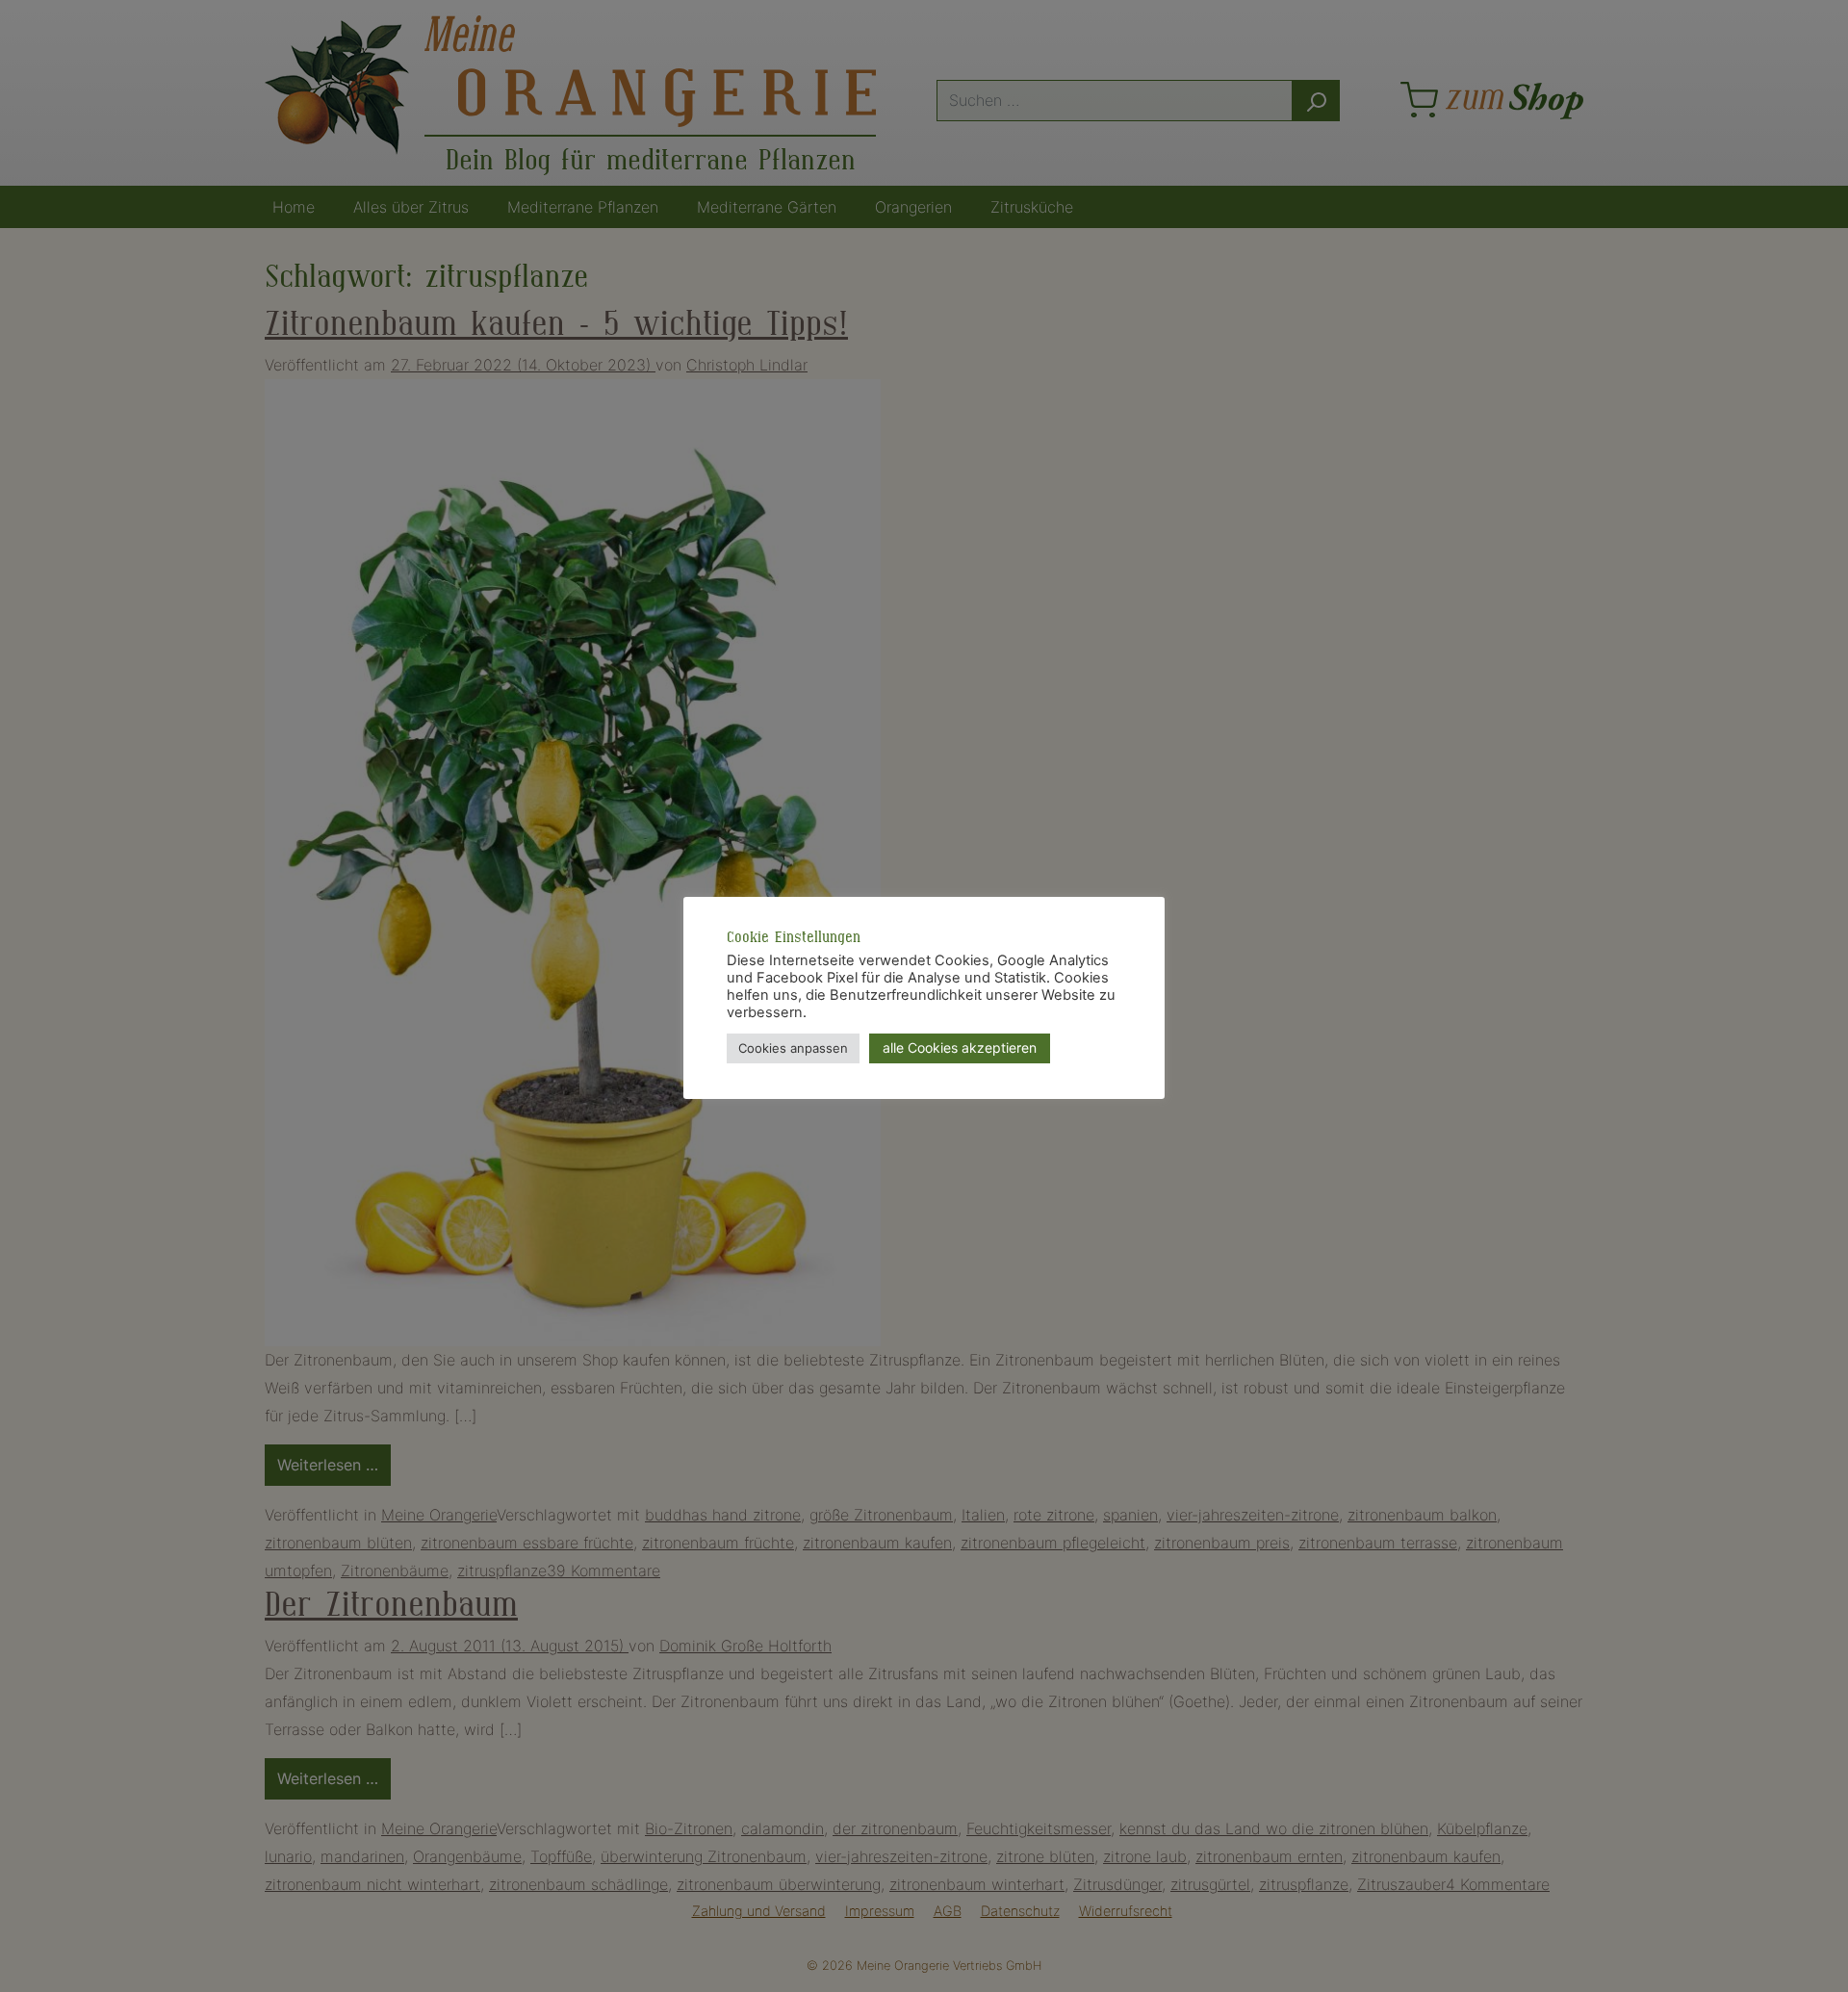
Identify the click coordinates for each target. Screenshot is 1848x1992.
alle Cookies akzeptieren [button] (960, 1047)
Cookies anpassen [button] (793, 1048)
